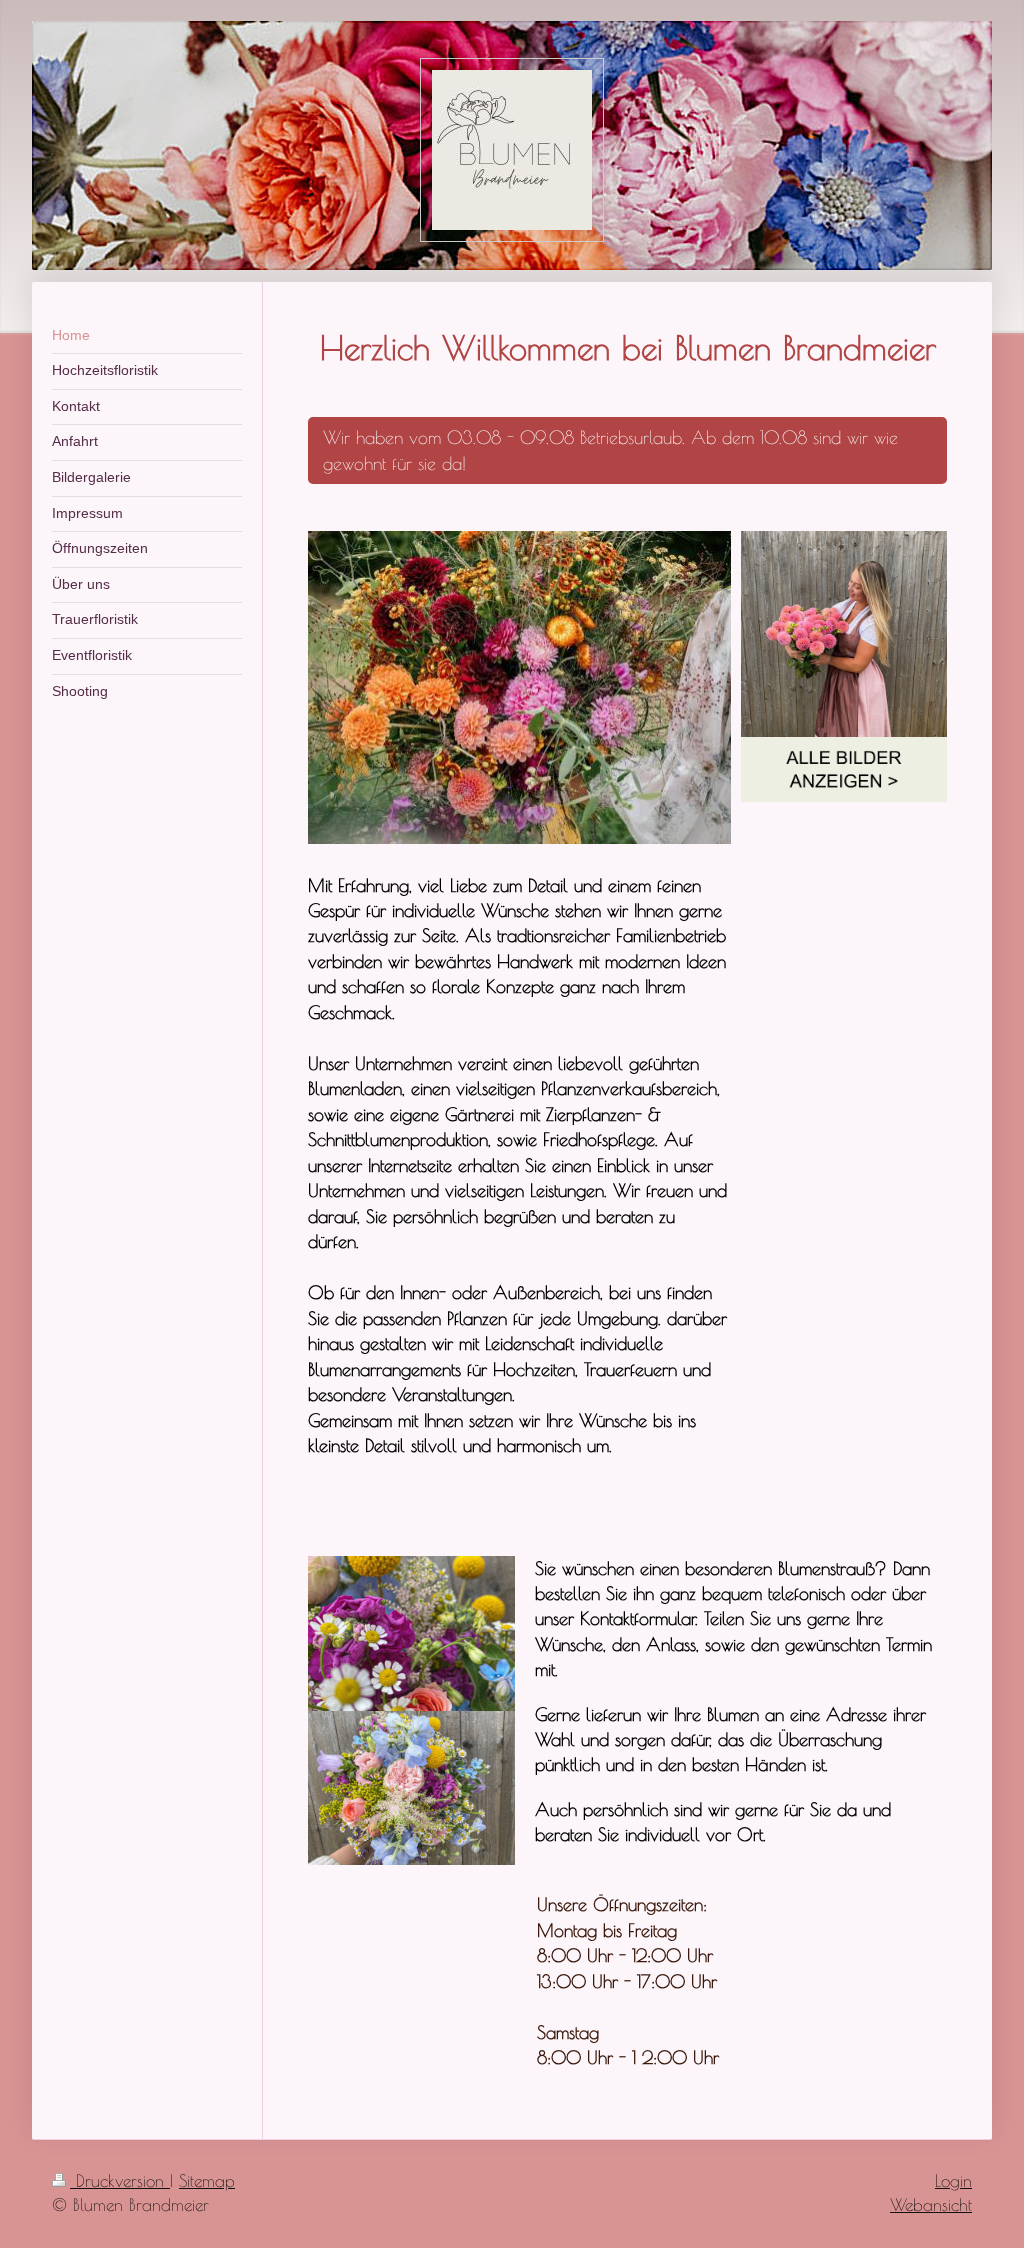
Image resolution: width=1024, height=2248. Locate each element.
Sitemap (207, 2181)
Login (953, 2181)
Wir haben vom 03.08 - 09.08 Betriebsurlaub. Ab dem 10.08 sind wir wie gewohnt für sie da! (610, 449)
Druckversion (120, 2181)
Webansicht (931, 2205)
